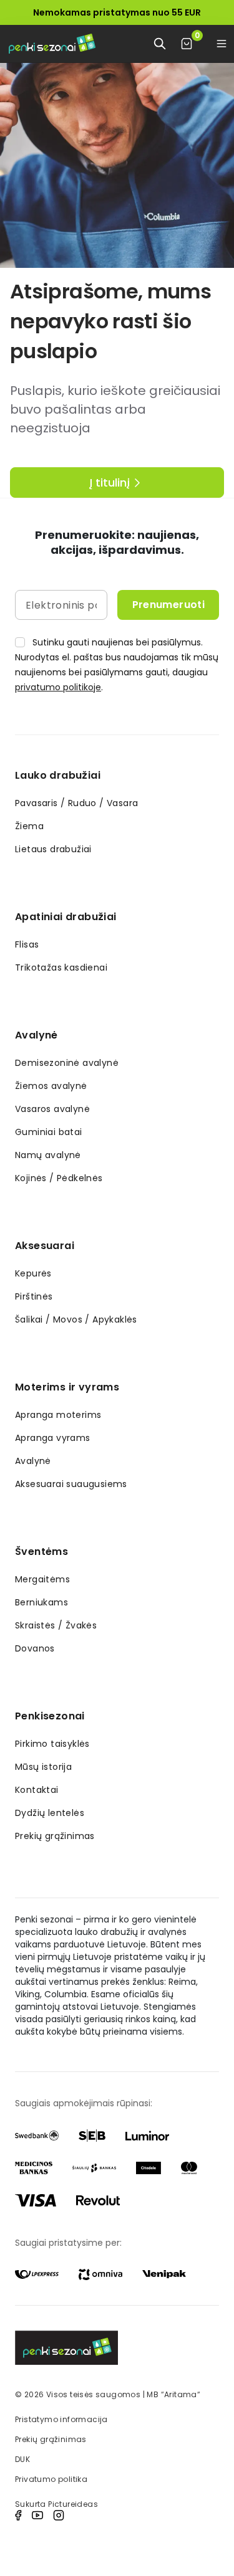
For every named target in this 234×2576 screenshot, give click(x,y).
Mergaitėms (42, 1579)
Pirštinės (34, 1296)
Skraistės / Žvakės (56, 1625)
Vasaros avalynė (52, 1109)
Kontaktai (37, 1790)
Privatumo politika (51, 2479)
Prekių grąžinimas (55, 1836)
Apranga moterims (58, 1415)
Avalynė (37, 1035)
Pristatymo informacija (61, 2419)
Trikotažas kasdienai (61, 967)
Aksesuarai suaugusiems (71, 1484)
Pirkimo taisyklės (52, 1744)
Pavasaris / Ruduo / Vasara (76, 803)
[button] (222, 44)
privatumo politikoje (58, 687)
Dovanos (35, 1648)
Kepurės (33, 1273)
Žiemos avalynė (51, 1086)
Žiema (29, 826)
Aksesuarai (45, 1246)
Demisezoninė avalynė (67, 1063)
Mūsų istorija (43, 1767)
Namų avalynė (48, 1155)
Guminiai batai (49, 1132)
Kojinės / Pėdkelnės (59, 1178)
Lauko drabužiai (58, 775)
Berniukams (41, 1602)
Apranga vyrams (53, 1438)
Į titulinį (110, 482)
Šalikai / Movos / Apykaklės (76, 1319)
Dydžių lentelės (50, 1813)
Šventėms (41, 1552)
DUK (22, 2459)
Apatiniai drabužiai (66, 917)
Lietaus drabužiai (53, 849)
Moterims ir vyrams (67, 1387)
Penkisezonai (50, 1716)
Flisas (27, 944)
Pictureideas (73, 2504)
